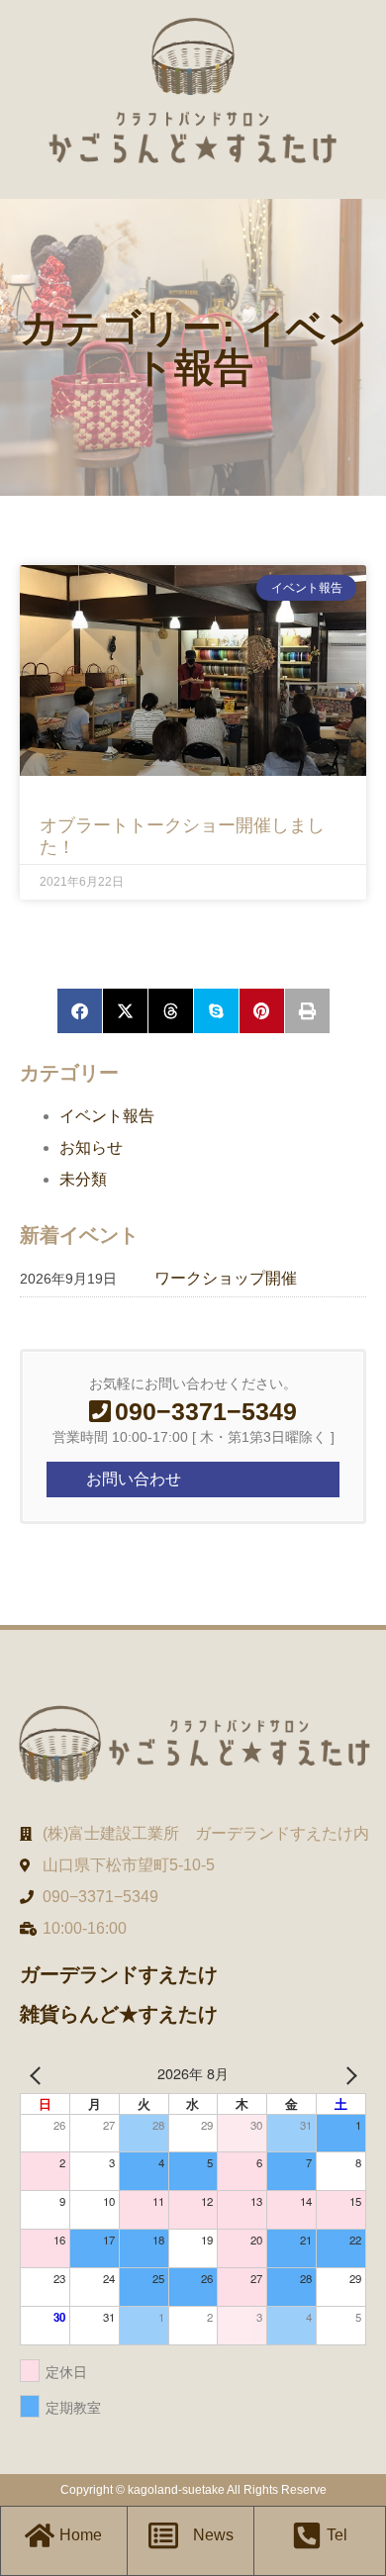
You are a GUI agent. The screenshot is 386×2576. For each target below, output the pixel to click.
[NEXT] (347, 2073)
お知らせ (91, 1147)
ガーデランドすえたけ (119, 1974)
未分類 (83, 1179)
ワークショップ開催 (226, 1278)
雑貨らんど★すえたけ (119, 2014)
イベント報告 (107, 1116)
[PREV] (39, 2073)
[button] (80, 1011)
